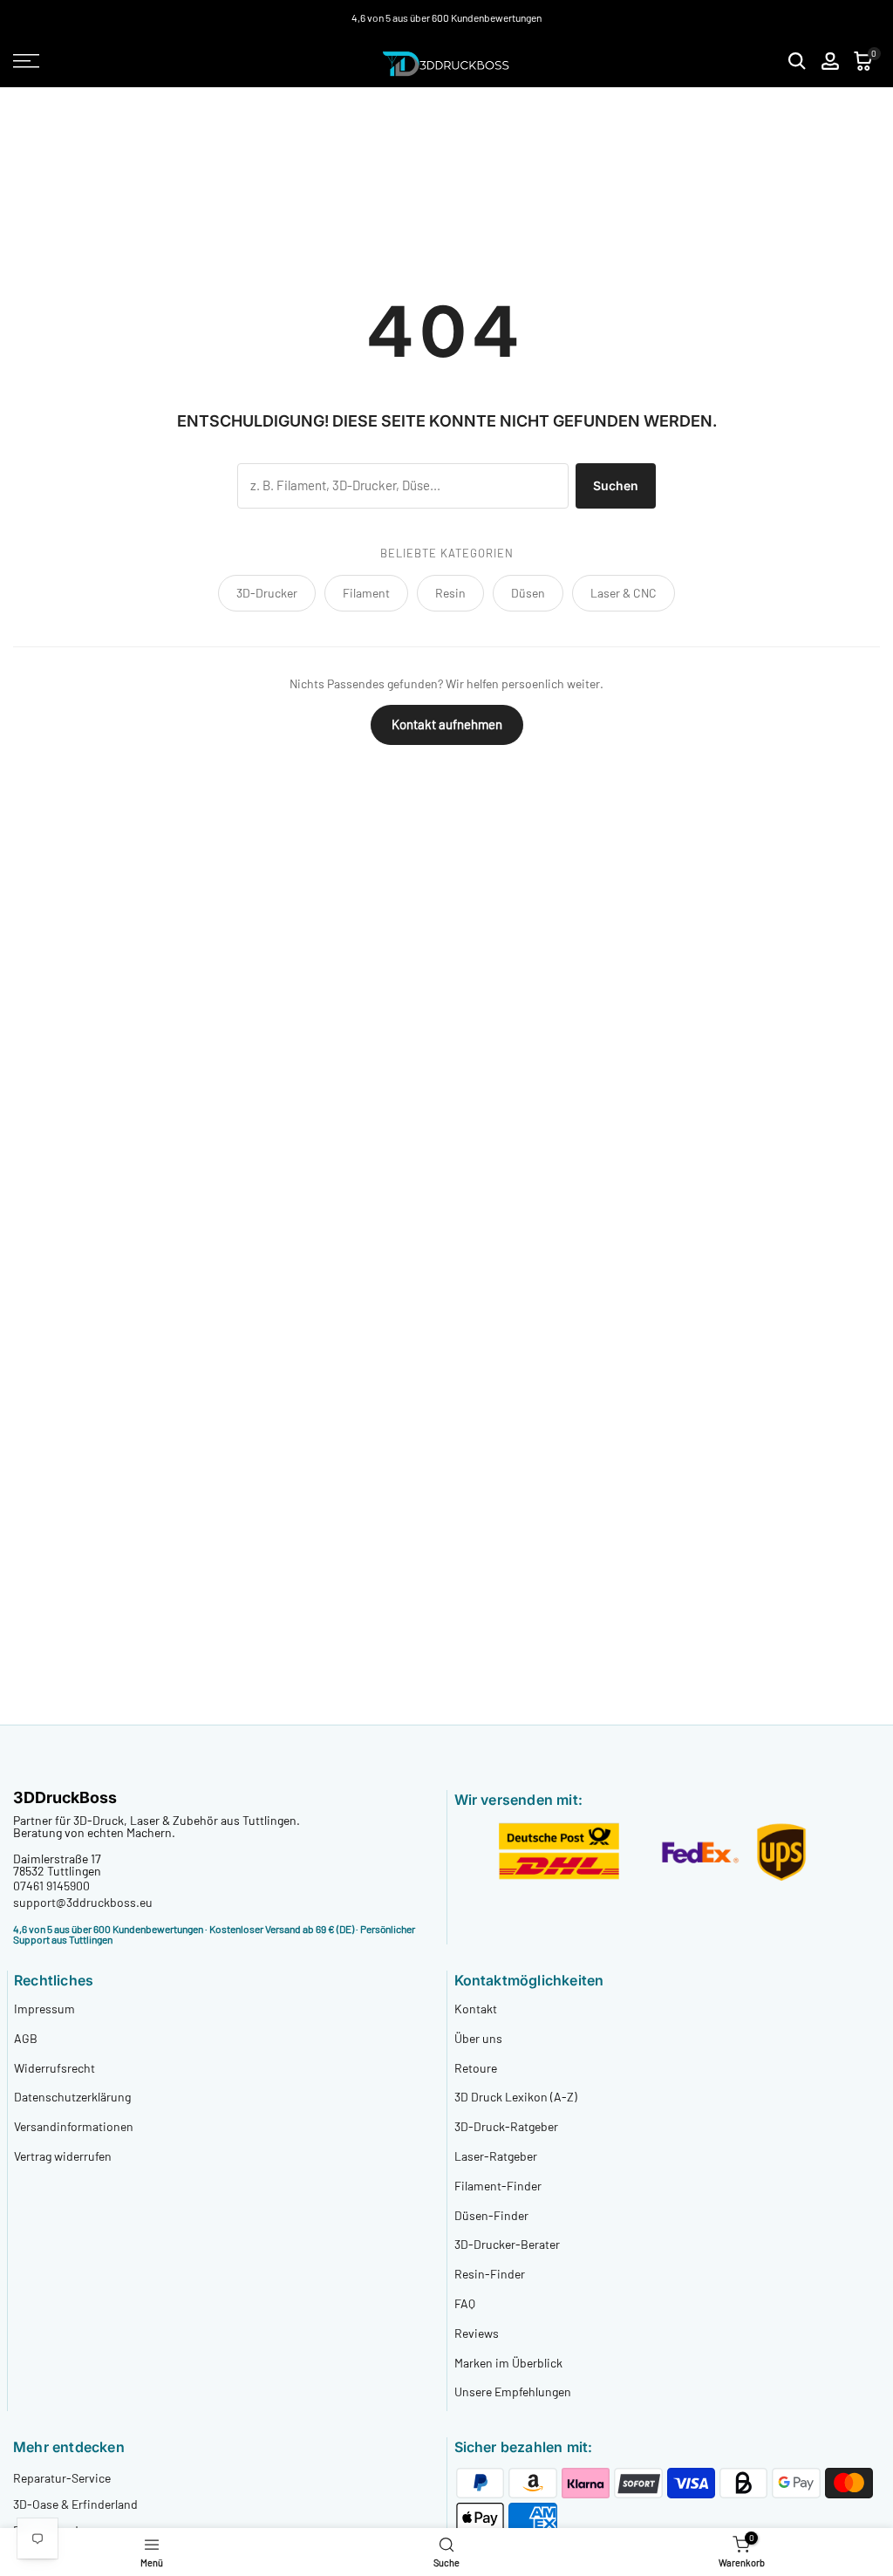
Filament (366, 593)
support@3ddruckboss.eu (83, 1902)
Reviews (477, 2333)
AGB (26, 2038)
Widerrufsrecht (55, 2068)
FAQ (465, 2303)
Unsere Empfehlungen (513, 2392)
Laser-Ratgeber (496, 2156)
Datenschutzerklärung (72, 2097)
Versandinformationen (74, 2126)
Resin (450, 593)
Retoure (476, 2068)
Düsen (528, 593)
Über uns (478, 2038)
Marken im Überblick (508, 2363)
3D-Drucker (267, 593)
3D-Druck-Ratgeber (506, 2126)
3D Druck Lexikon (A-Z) (516, 2097)
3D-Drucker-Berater (507, 2244)
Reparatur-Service (62, 2478)
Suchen (616, 485)
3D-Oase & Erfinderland (75, 2504)
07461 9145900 (51, 1886)
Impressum (44, 2009)
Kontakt (476, 2009)
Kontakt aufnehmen (447, 724)
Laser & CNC (624, 593)
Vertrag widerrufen (63, 2156)
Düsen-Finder (491, 2215)
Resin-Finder (490, 2274)
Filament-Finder (498, 2186)
